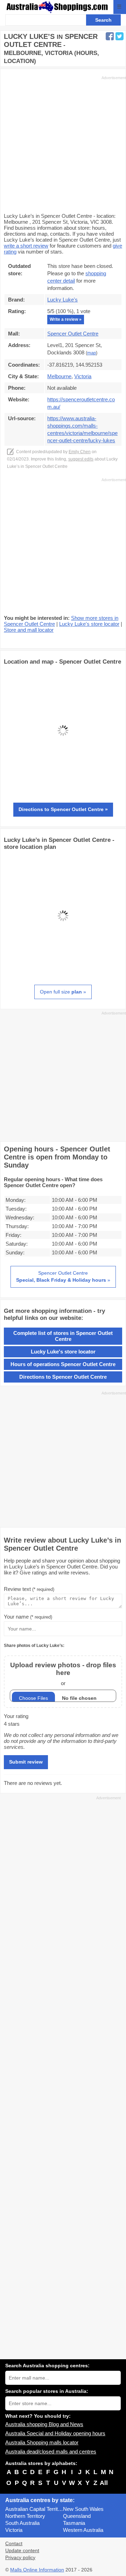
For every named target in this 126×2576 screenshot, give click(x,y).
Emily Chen (80, 452)
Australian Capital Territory (34, 2509)
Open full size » (63, 992)
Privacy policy (20, 2558)
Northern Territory (25, 2516)
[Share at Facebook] (110, 36)
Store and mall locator (29, 630)
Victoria (14, 2530)
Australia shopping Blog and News (44, 2424)
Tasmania (74, 2523)
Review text (29, 1589)
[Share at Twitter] (120, 36)
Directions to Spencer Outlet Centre (63, 1377)
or (63, 1674)
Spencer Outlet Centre (73, 334)
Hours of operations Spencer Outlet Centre (63, 1364)
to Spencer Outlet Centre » (63, 809)
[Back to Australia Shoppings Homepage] (57, 7)
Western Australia (83, 2530)
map (92, 353)
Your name (28, 1617)
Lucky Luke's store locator (89, 624)
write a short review (26, 246)
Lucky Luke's (62, 300)
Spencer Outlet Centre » (63, 1276)
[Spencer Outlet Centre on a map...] (63, 788)
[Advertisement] (63, 144)
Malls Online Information (37, 2570)
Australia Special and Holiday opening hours (55, 2433)
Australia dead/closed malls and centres (51, 2452)
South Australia (22, 2523)
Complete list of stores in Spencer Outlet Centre (63, 1336)
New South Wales (83, 2509)
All (104, 2483)
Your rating (16, 1716)
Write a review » (66, 319)
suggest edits (81, 459)
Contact (14, 2544)
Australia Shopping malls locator (42, 2442)
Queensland (77, 2516)
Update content (22, 2551)
